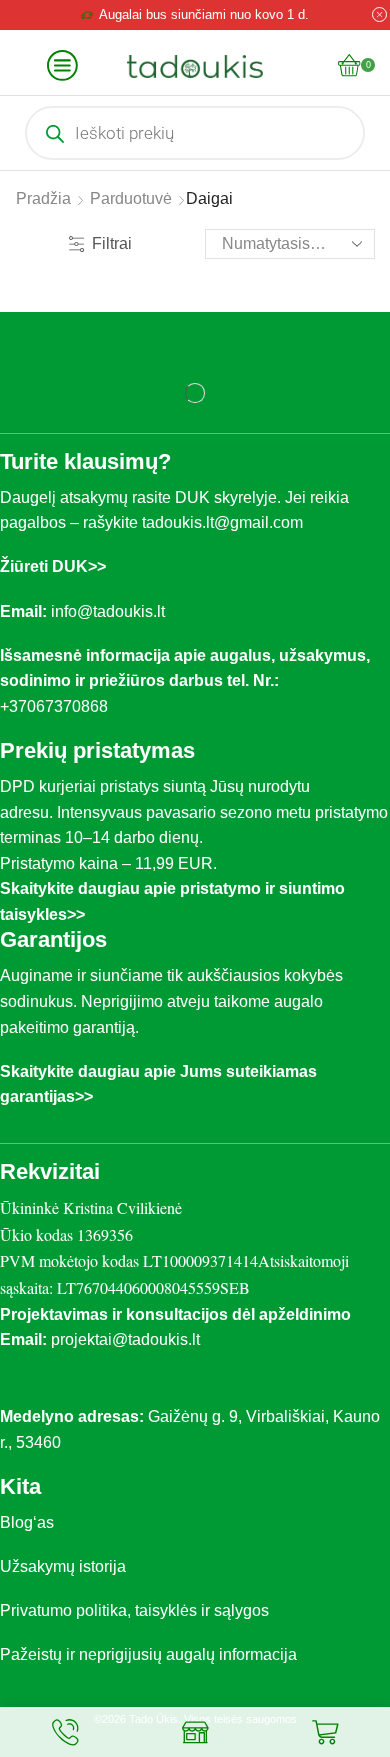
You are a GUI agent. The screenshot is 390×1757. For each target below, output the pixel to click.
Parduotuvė (131, 198)
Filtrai (112, 243)
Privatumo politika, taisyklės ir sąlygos (134, 1610)
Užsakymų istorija (63, 1566)
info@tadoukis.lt (108, 611)
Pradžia (43, 198)
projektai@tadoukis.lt (125, 1339)
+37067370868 (58, 706)
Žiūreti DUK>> (53, 566)
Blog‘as (27, 1522)
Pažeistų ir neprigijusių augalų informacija (148, 1654)
